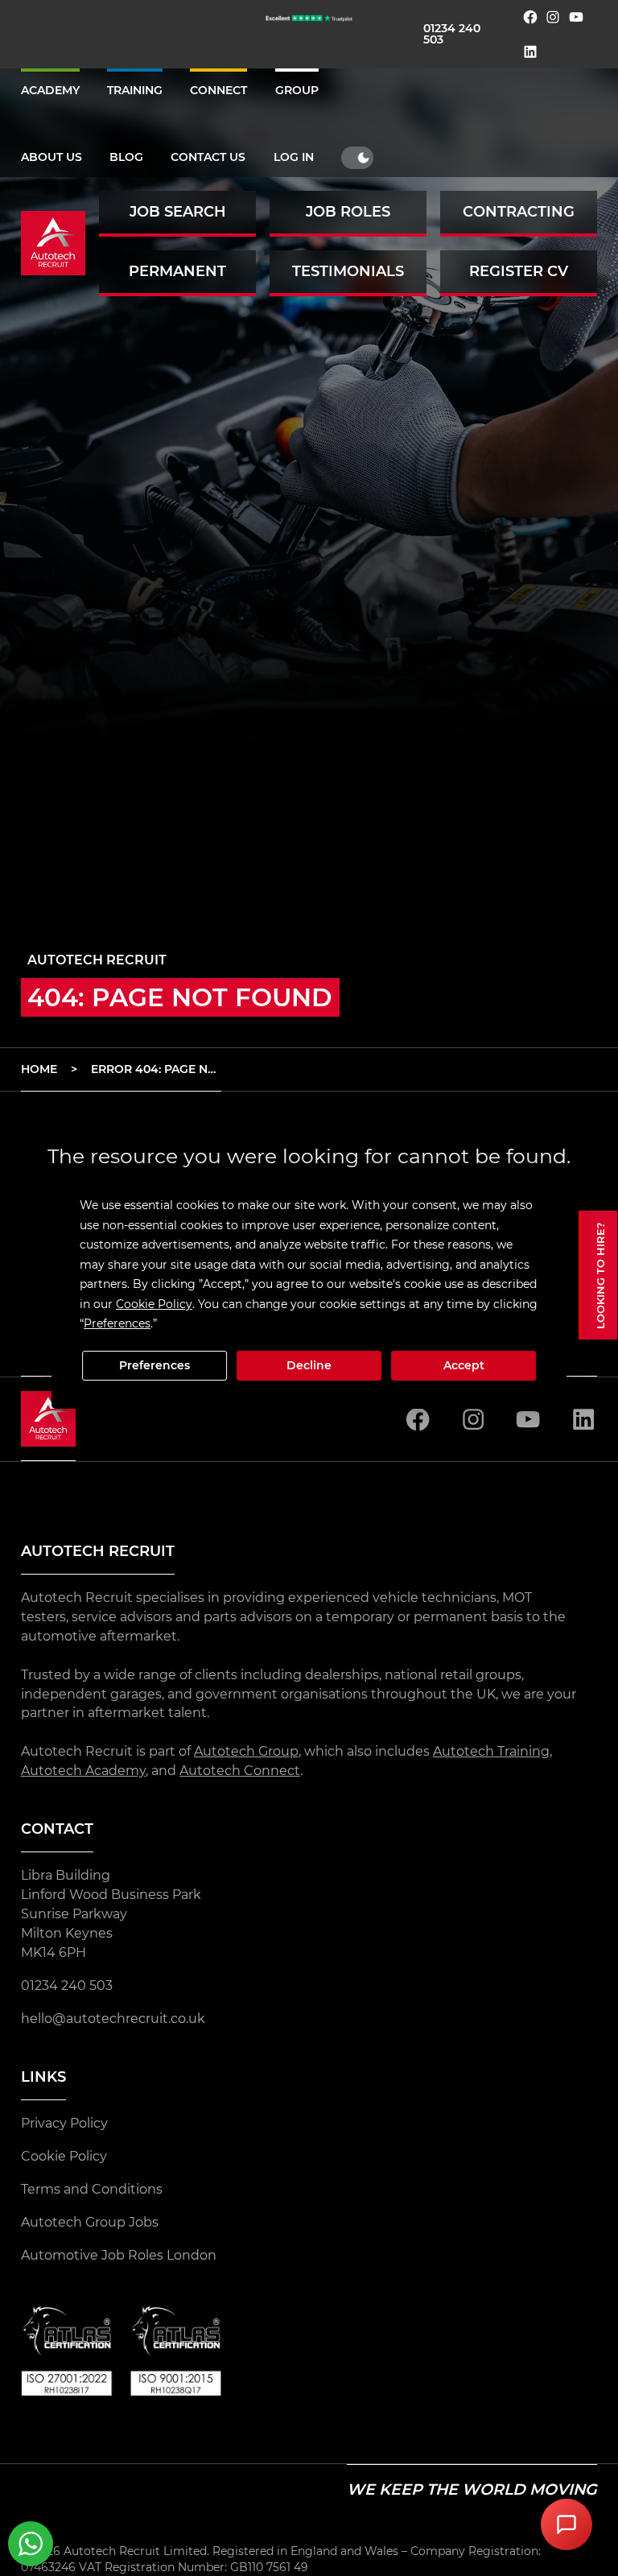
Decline (309, 1365)
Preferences (154, 1365)
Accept (464, 1365)
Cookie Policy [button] (154, 1304)
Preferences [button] (117, 1323)
